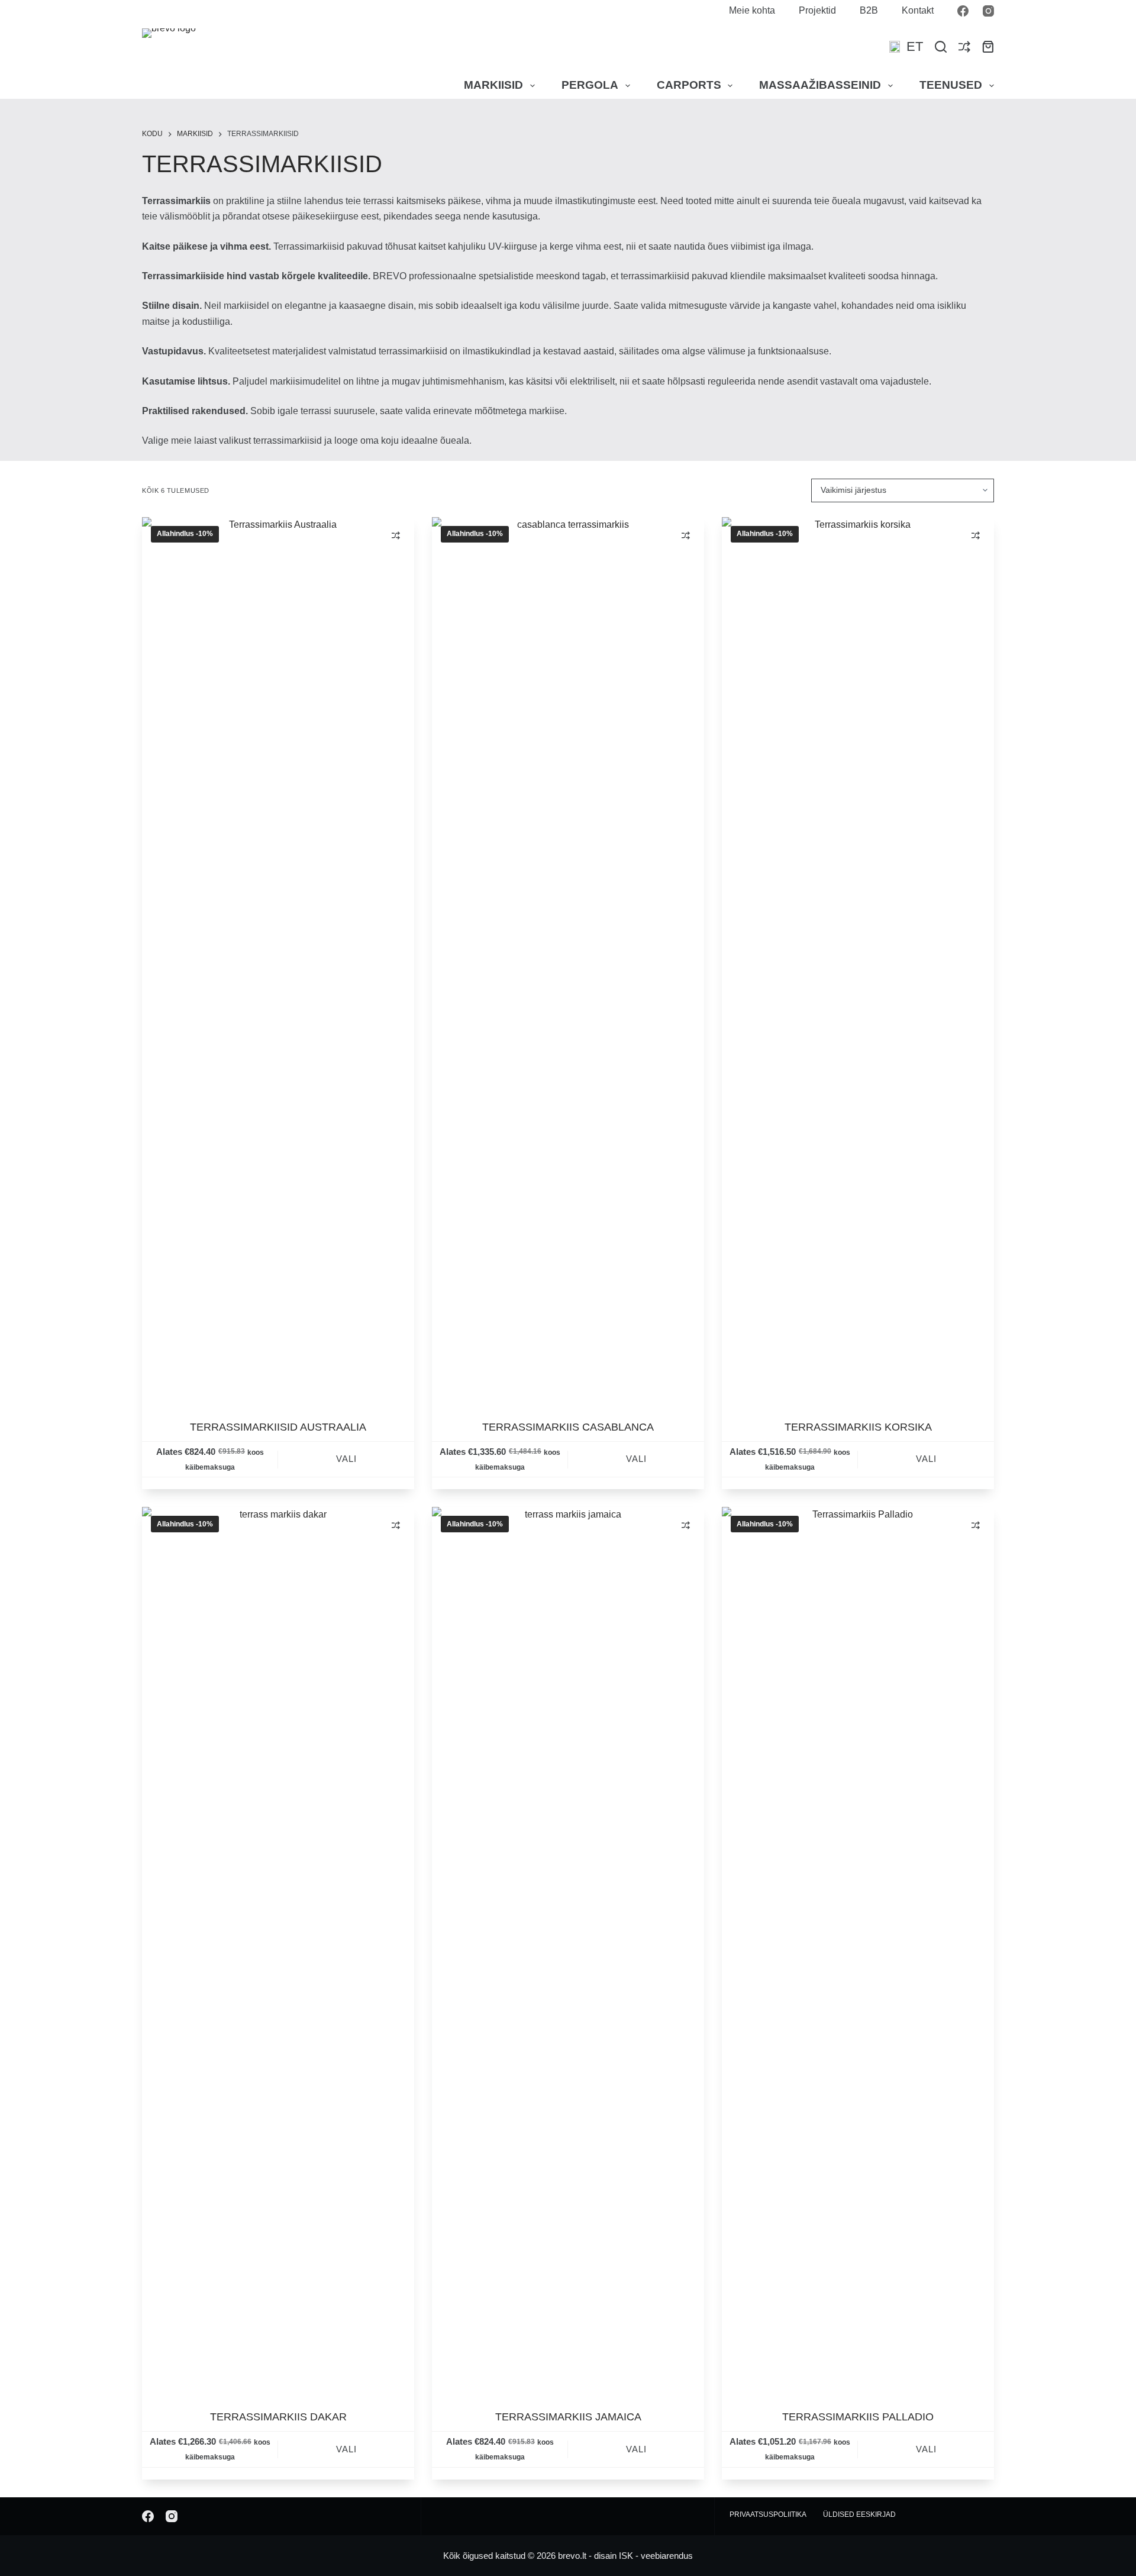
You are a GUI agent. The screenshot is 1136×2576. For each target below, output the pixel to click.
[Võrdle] (964, 47)
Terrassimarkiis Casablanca (568, 1427)
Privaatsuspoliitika (768, 2514)
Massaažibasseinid (820, 85)
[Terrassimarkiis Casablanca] (568, 961)
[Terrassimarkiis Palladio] (858, 1951)
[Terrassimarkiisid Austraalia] (278, 961)
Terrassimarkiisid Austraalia (278, 1427)
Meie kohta (752, 10)
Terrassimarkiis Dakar (278, 2417)
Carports (689, 85)
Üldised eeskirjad (859, 2514)
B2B (869, 10)
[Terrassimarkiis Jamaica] (568, 1951)
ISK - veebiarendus (656, 2556)
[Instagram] (988, 11)
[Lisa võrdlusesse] (396, 535)
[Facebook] (963, 11)
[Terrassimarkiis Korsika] (858, 961)
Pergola (590, 85)
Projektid (817, 10)
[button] (906, 47)
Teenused (951, 85)
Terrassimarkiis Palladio (858, 2417)
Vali (346, 1459)
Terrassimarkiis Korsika (858, 1427)
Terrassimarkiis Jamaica (568, 2417)
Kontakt (918, 10)
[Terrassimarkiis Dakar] (278, 1951)
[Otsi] (941, 47)
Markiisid (493, 85)
